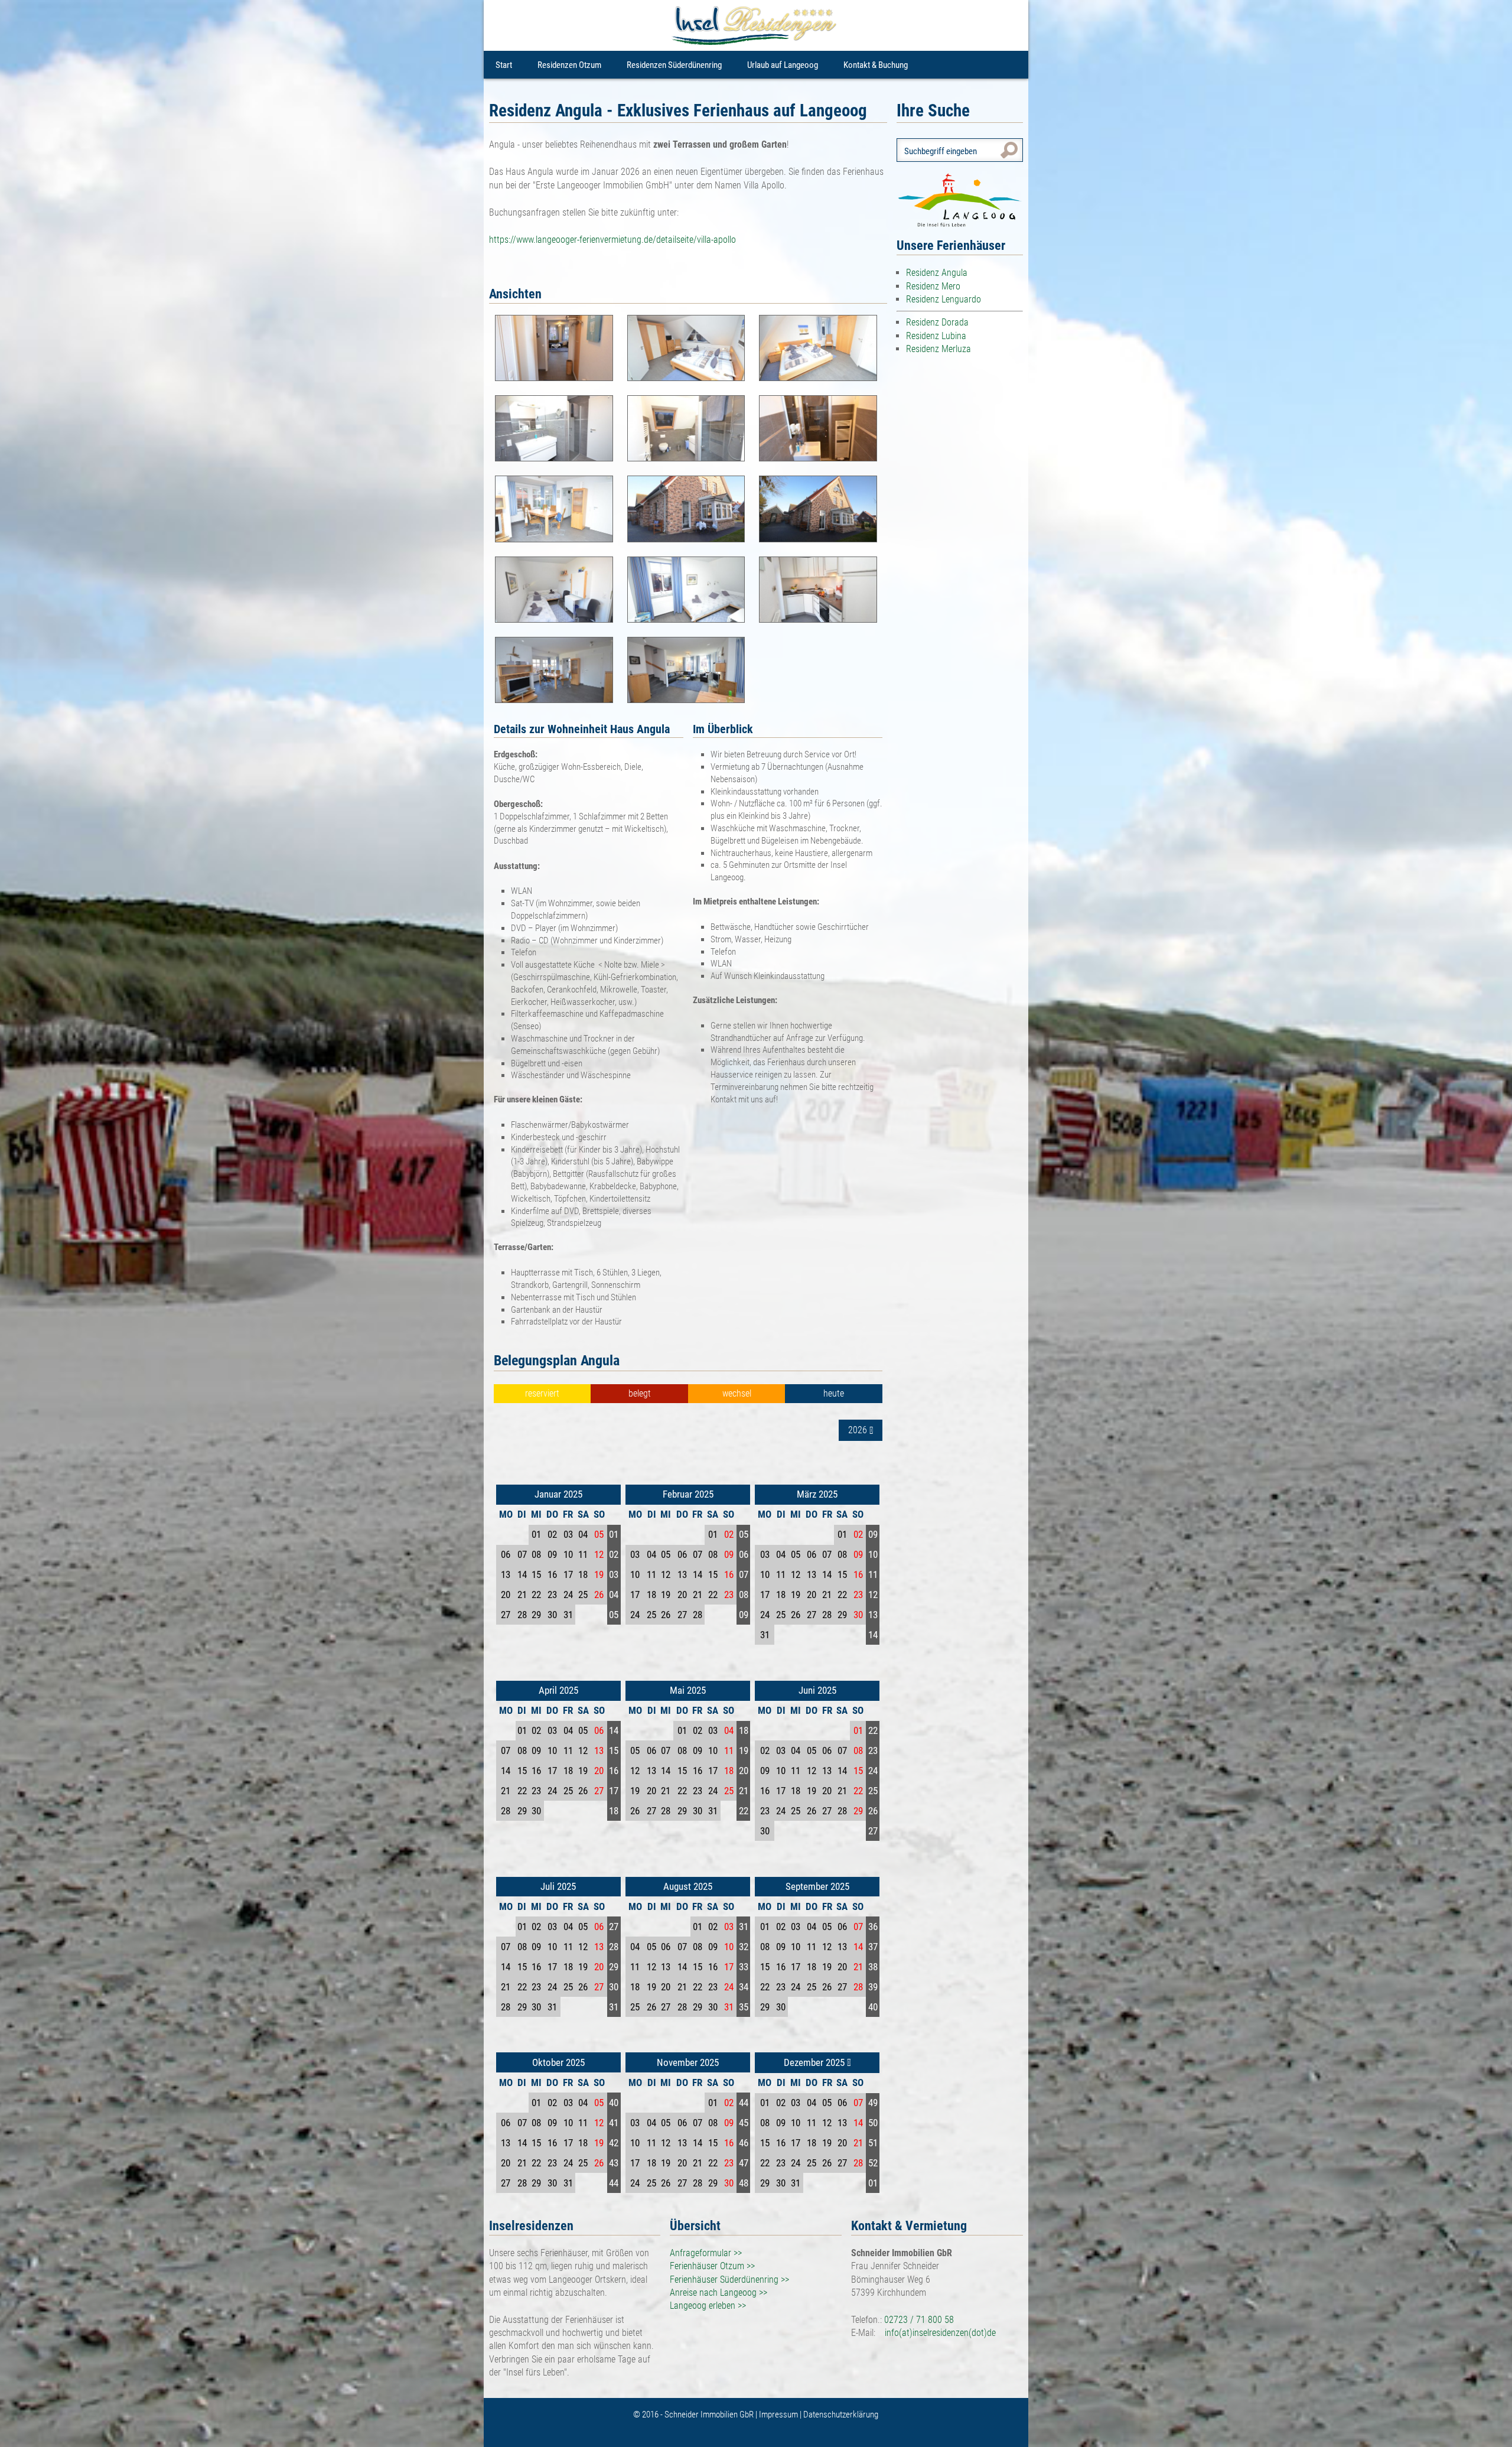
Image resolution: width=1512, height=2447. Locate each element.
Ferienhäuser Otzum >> (712, 2266)
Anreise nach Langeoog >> (718, 2293)
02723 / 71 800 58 (919, 2320)
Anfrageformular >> (706, 2253)
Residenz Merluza (939, 349)
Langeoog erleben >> (708, 2306)
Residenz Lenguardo (944, 299)
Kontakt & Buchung (876, 65)
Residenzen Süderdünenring (674, 65)
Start (504, 65)
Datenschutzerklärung (841, 2415)
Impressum (779, 2415)
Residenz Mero (933, 286)
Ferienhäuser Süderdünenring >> (729, 2280)
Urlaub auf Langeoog (783, 65)
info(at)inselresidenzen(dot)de (940, 2333)
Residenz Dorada (937, 322)
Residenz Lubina (936, 336)
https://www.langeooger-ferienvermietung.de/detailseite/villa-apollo (612, 240)
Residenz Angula (937, 273)
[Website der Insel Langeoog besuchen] (960, 200)
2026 (859, 1431)
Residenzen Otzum (569, 65)
